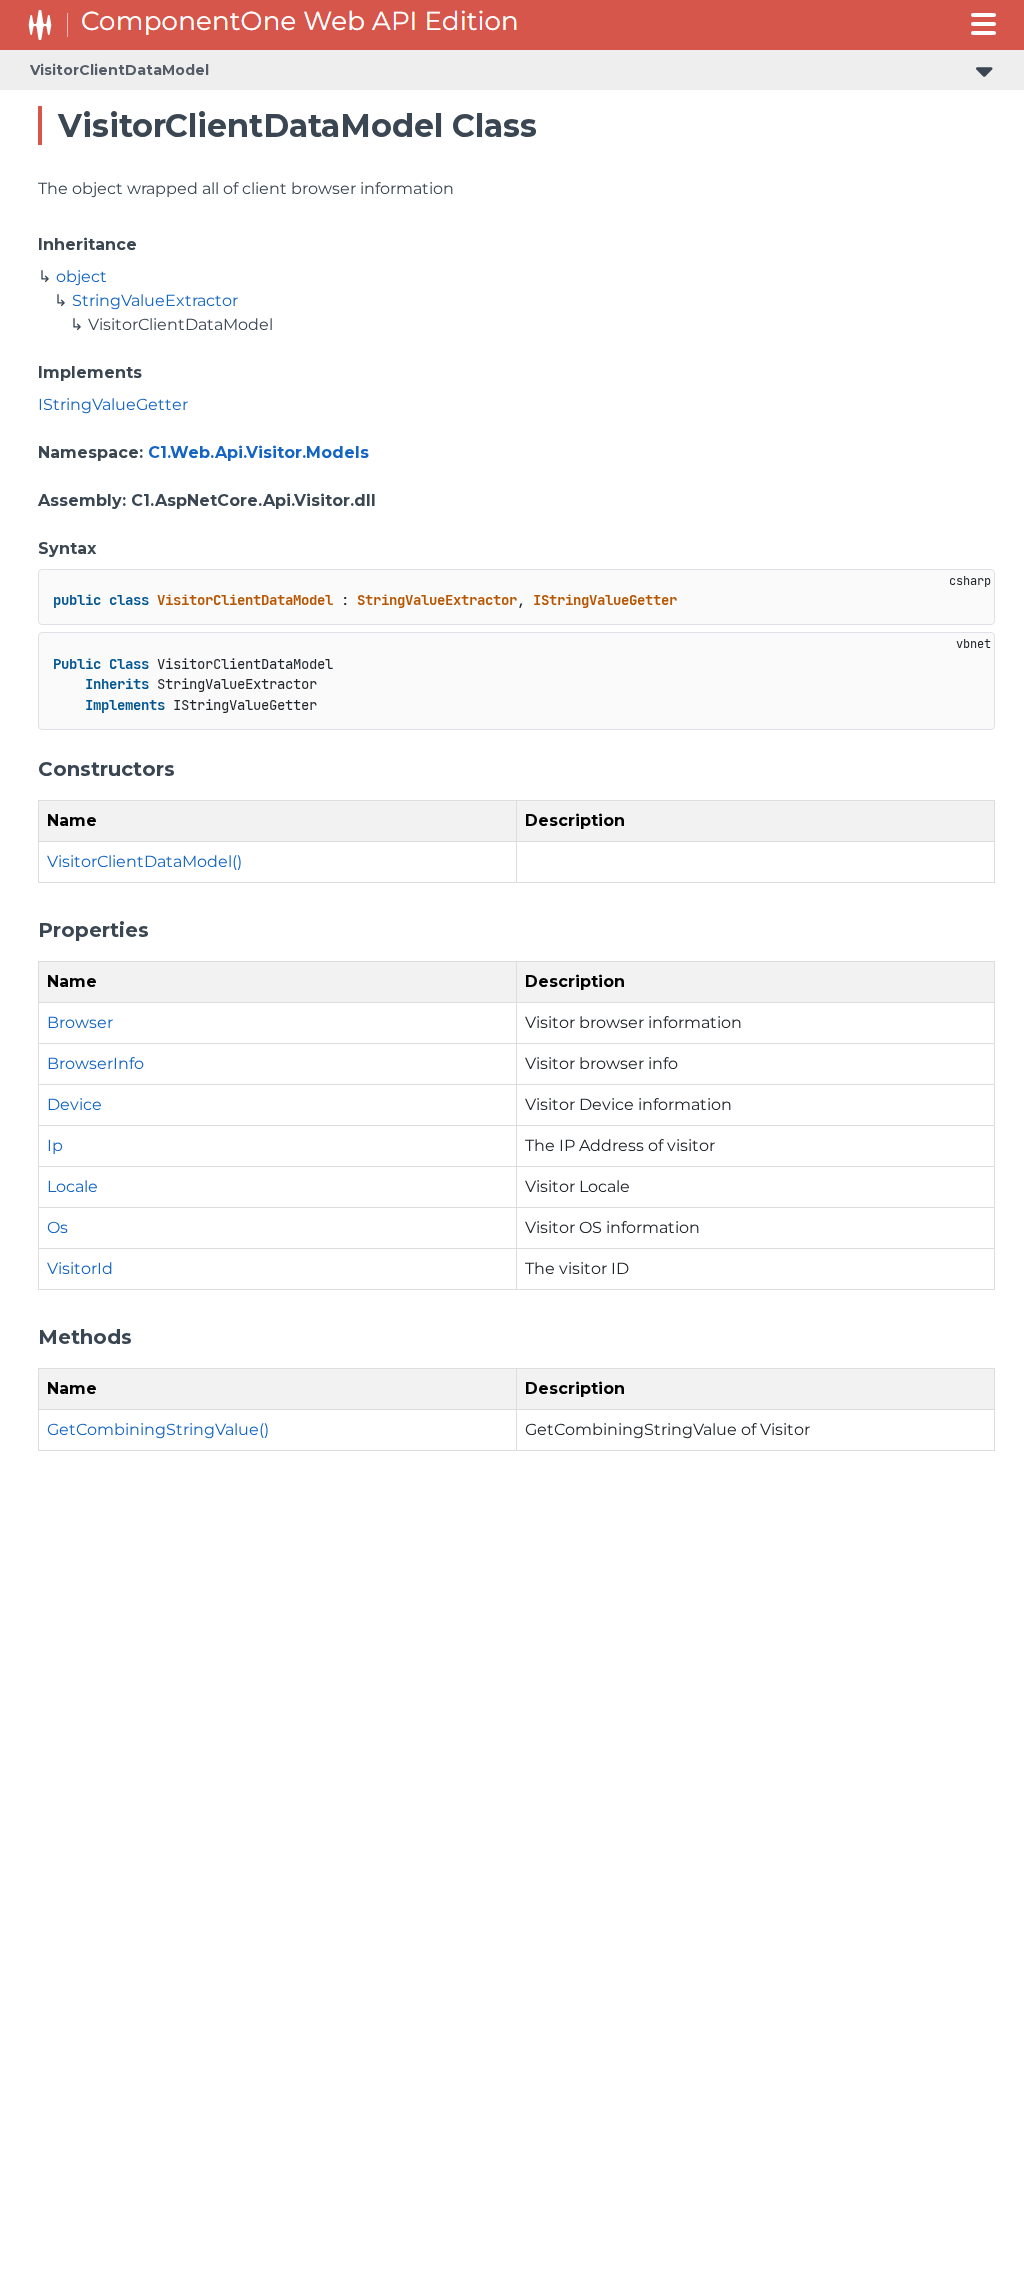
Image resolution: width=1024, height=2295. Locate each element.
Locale (72, 1186)
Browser (80, 1022)
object (81, 276)
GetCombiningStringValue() (158, 1429)
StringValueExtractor (155, 300)
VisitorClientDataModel (119, 70)
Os (57, 1227)
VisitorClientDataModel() (144, 861)
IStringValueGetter (113, 404)
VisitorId (80, 1268)
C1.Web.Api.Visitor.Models (258, 452)
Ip (55, 1145)
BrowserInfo (95, 1063)
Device (74, 1104)
